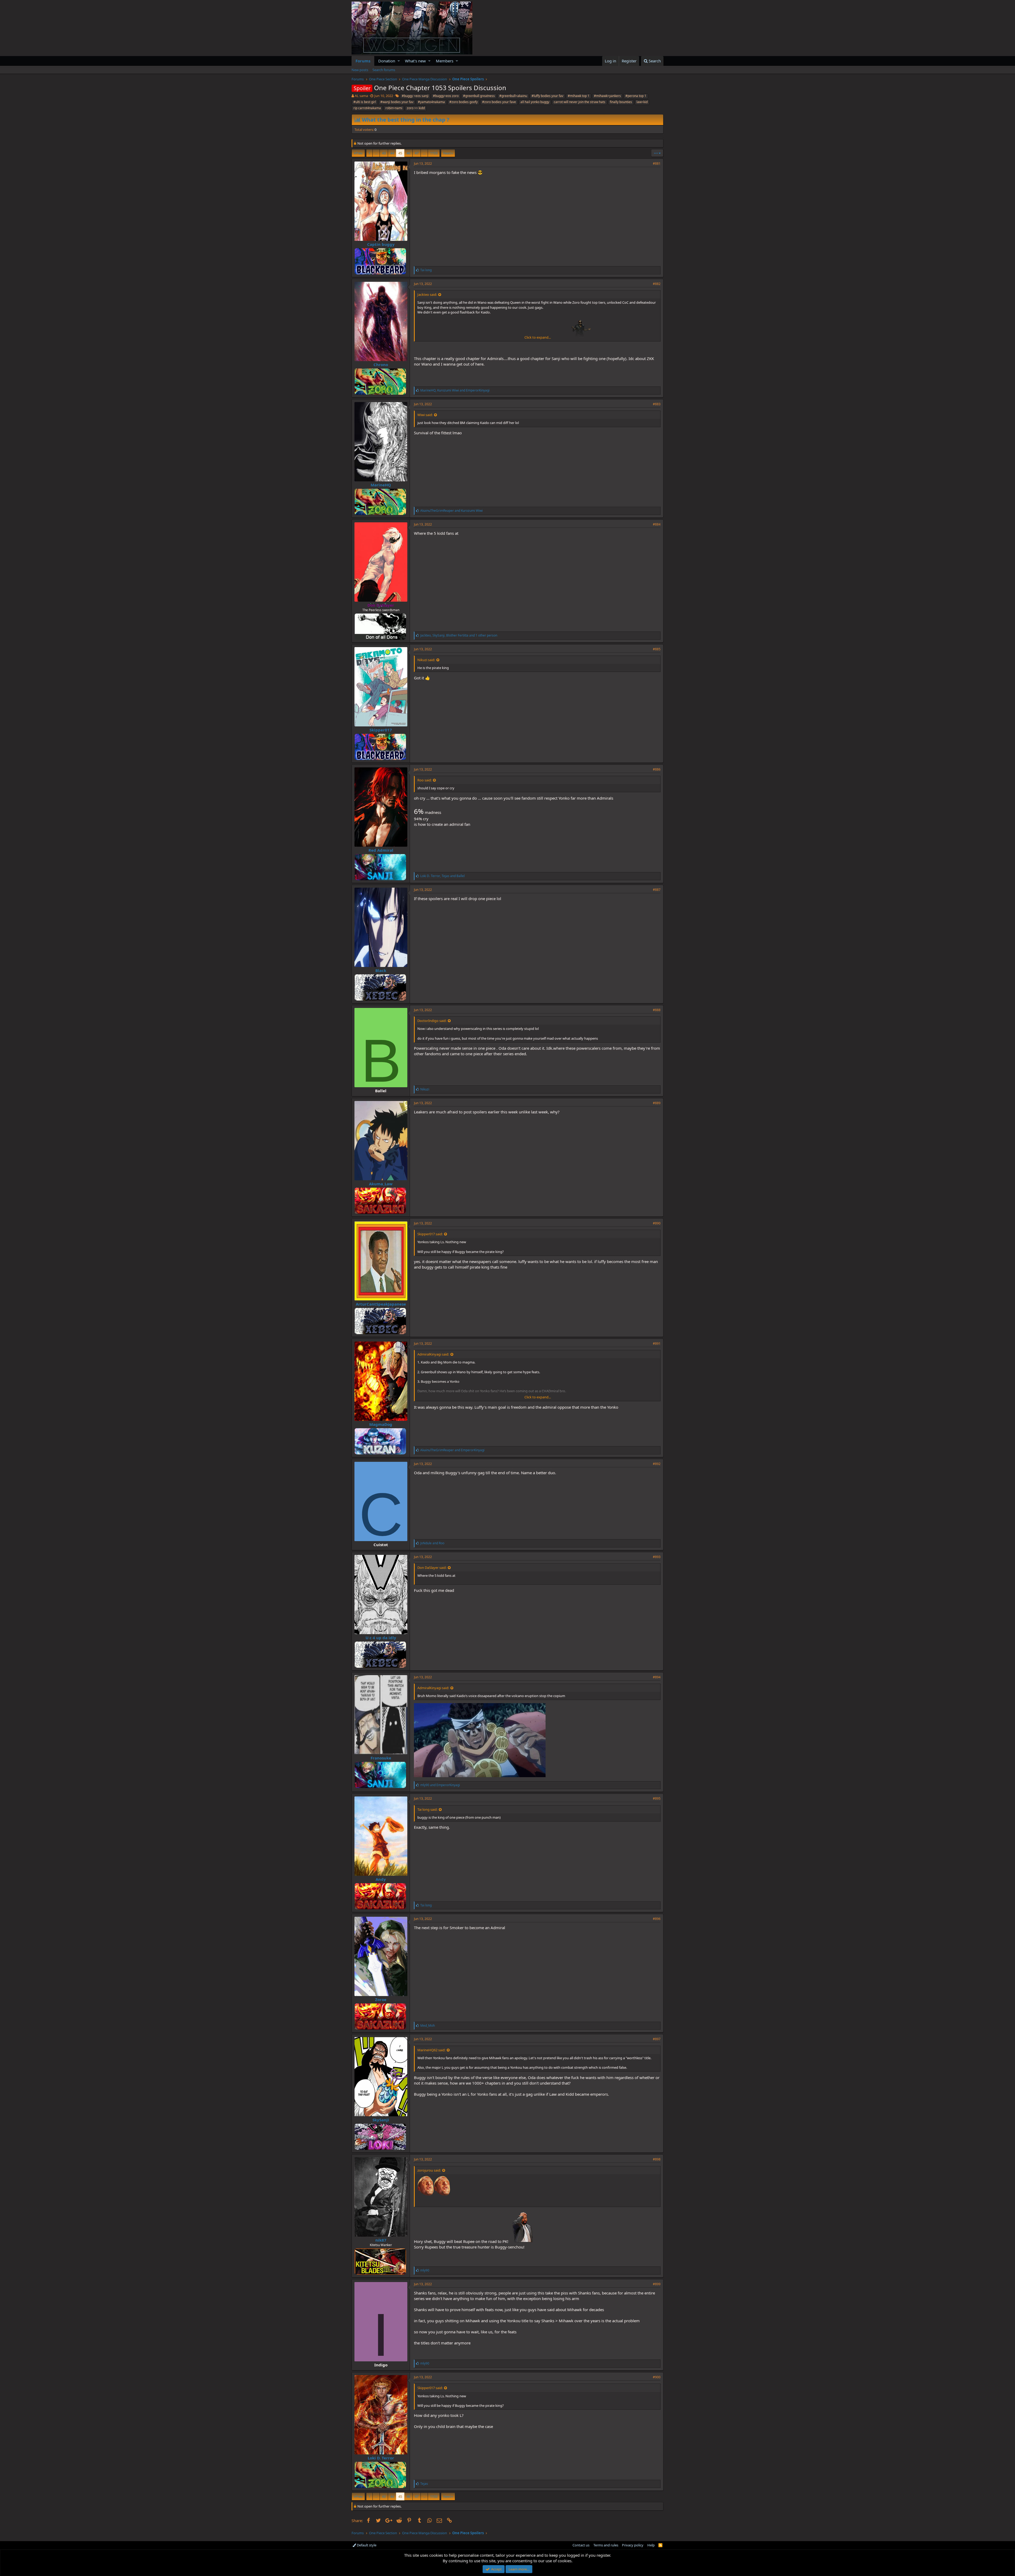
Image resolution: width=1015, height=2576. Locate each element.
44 (392, 153)
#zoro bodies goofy (463, 102)
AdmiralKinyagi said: (433, 1354)
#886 (657, 769)
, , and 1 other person (459, 635)
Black (381, 970)
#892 (657, 1464)
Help (651, 2545)
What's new (415, 61)
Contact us (581, 2545)
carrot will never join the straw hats (580, 102)
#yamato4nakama (431, 102)
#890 (657, 1223)
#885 (657, 649)
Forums (363, 61)
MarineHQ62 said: (431, 2050)
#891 (657, 1344)
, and (455, 390)
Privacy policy (633, 2545)
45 (400, 153)
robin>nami (394, 108)
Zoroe (381, 1999)
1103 (434, 153)
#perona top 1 (636, 96)
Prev (359, 153)
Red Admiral (381, 850)
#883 (657, 404)
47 (417, 153)
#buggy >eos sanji (415, 96)
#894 (657, 1677)
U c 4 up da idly (381, 1638)
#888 (657, 1010)
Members (445, 61)
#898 (657, 2159)
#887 (657, 890)
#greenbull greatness (479, 96)
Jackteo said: (427, 294)
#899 (657, 2284)
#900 (657, 2377)
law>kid (642, 102)
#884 (657, 524)
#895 (657, 1798)
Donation (387, 61)
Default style (366, 2545)
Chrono (381, 365)
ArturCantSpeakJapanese (381, 1304)
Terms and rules (606, 2545)
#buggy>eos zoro (446, 96)
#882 (657, 284)
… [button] (376, 153)
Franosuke (381, 1758)
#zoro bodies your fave (499, 102)
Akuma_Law (381, 1184)
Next (447, 153)
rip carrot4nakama (367, 108)
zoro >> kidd (416, 108)
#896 (657, 1919)
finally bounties (621, 102)
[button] (399, 61)
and (451, 511)
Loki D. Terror (381, 2458)
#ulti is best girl (365, 102)
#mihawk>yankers (607, 96)
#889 (657, 1103)
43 (384, 153)
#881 (657, 163)
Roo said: (425, 780)
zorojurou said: (429, 2170)
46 (408, 153)
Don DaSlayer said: (432, 1568)
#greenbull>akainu (513, 96)
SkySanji (381, 2120)
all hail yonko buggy (535, 102)
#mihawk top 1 (579, 96)
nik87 (381, 2240)
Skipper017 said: (430, 1234)
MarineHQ (381, 485)
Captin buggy (381, 244)
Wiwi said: (425, 415)
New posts (360, 70)
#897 (657, 2039)
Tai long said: (427, 1809)
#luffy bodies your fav (547, 96)
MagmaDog (381, 1424)
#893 (657, 1557)
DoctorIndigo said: (432, 1021)
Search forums (384, 70)
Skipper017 (381, 730)
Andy (381, 1879)
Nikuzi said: (426, 660)
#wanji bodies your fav (397, 102)
